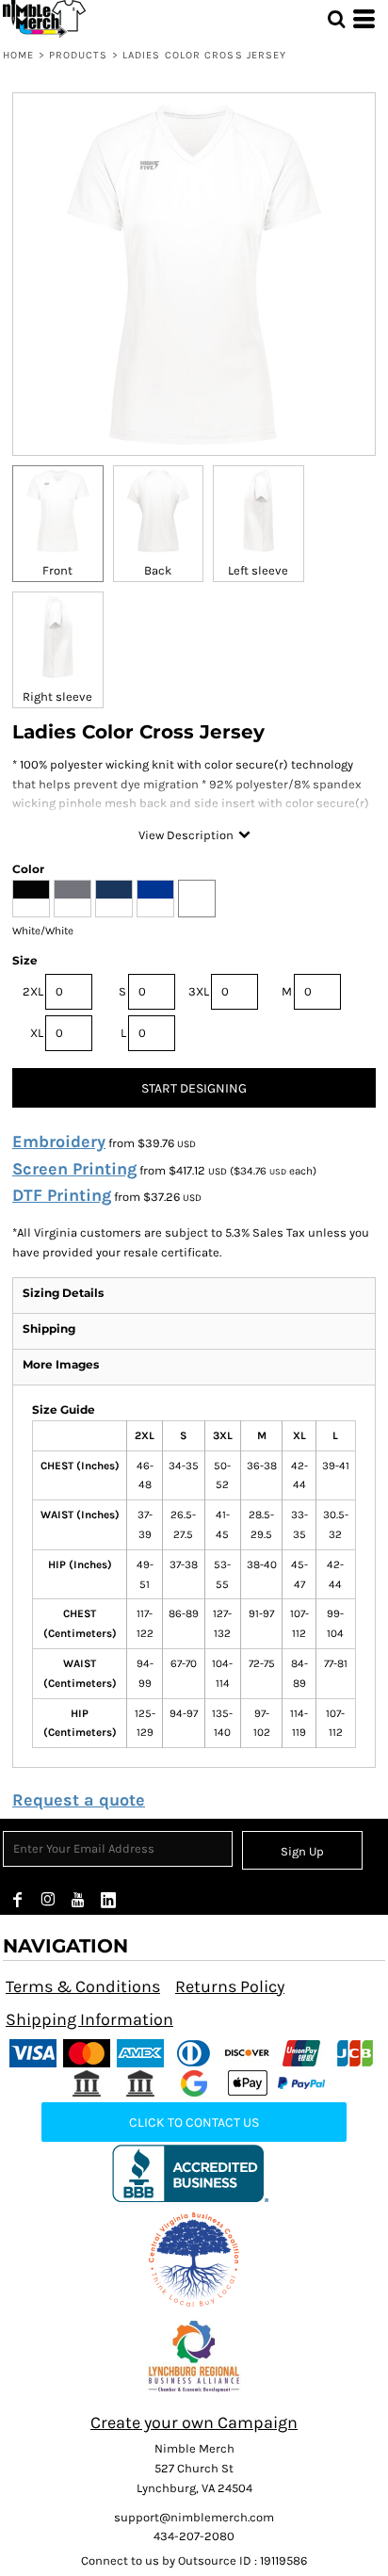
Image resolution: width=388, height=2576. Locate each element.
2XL (33, 991)
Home (18, 55)
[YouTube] (78, 1900)
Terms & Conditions (83, 1986)
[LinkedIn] (108, 1900)
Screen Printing (74, 1169)
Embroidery (59, 1142)
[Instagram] (48, 1900)
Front (57, 570)
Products (79, 55)
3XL (199, 991)
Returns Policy (230, 1986)
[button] (194, 2260)
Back (158, 570)
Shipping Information (89, 2019)
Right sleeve (57, 697)
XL (37, 1033)
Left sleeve (258, 570)
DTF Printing (62, 1195)
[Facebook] (18, 1900)
